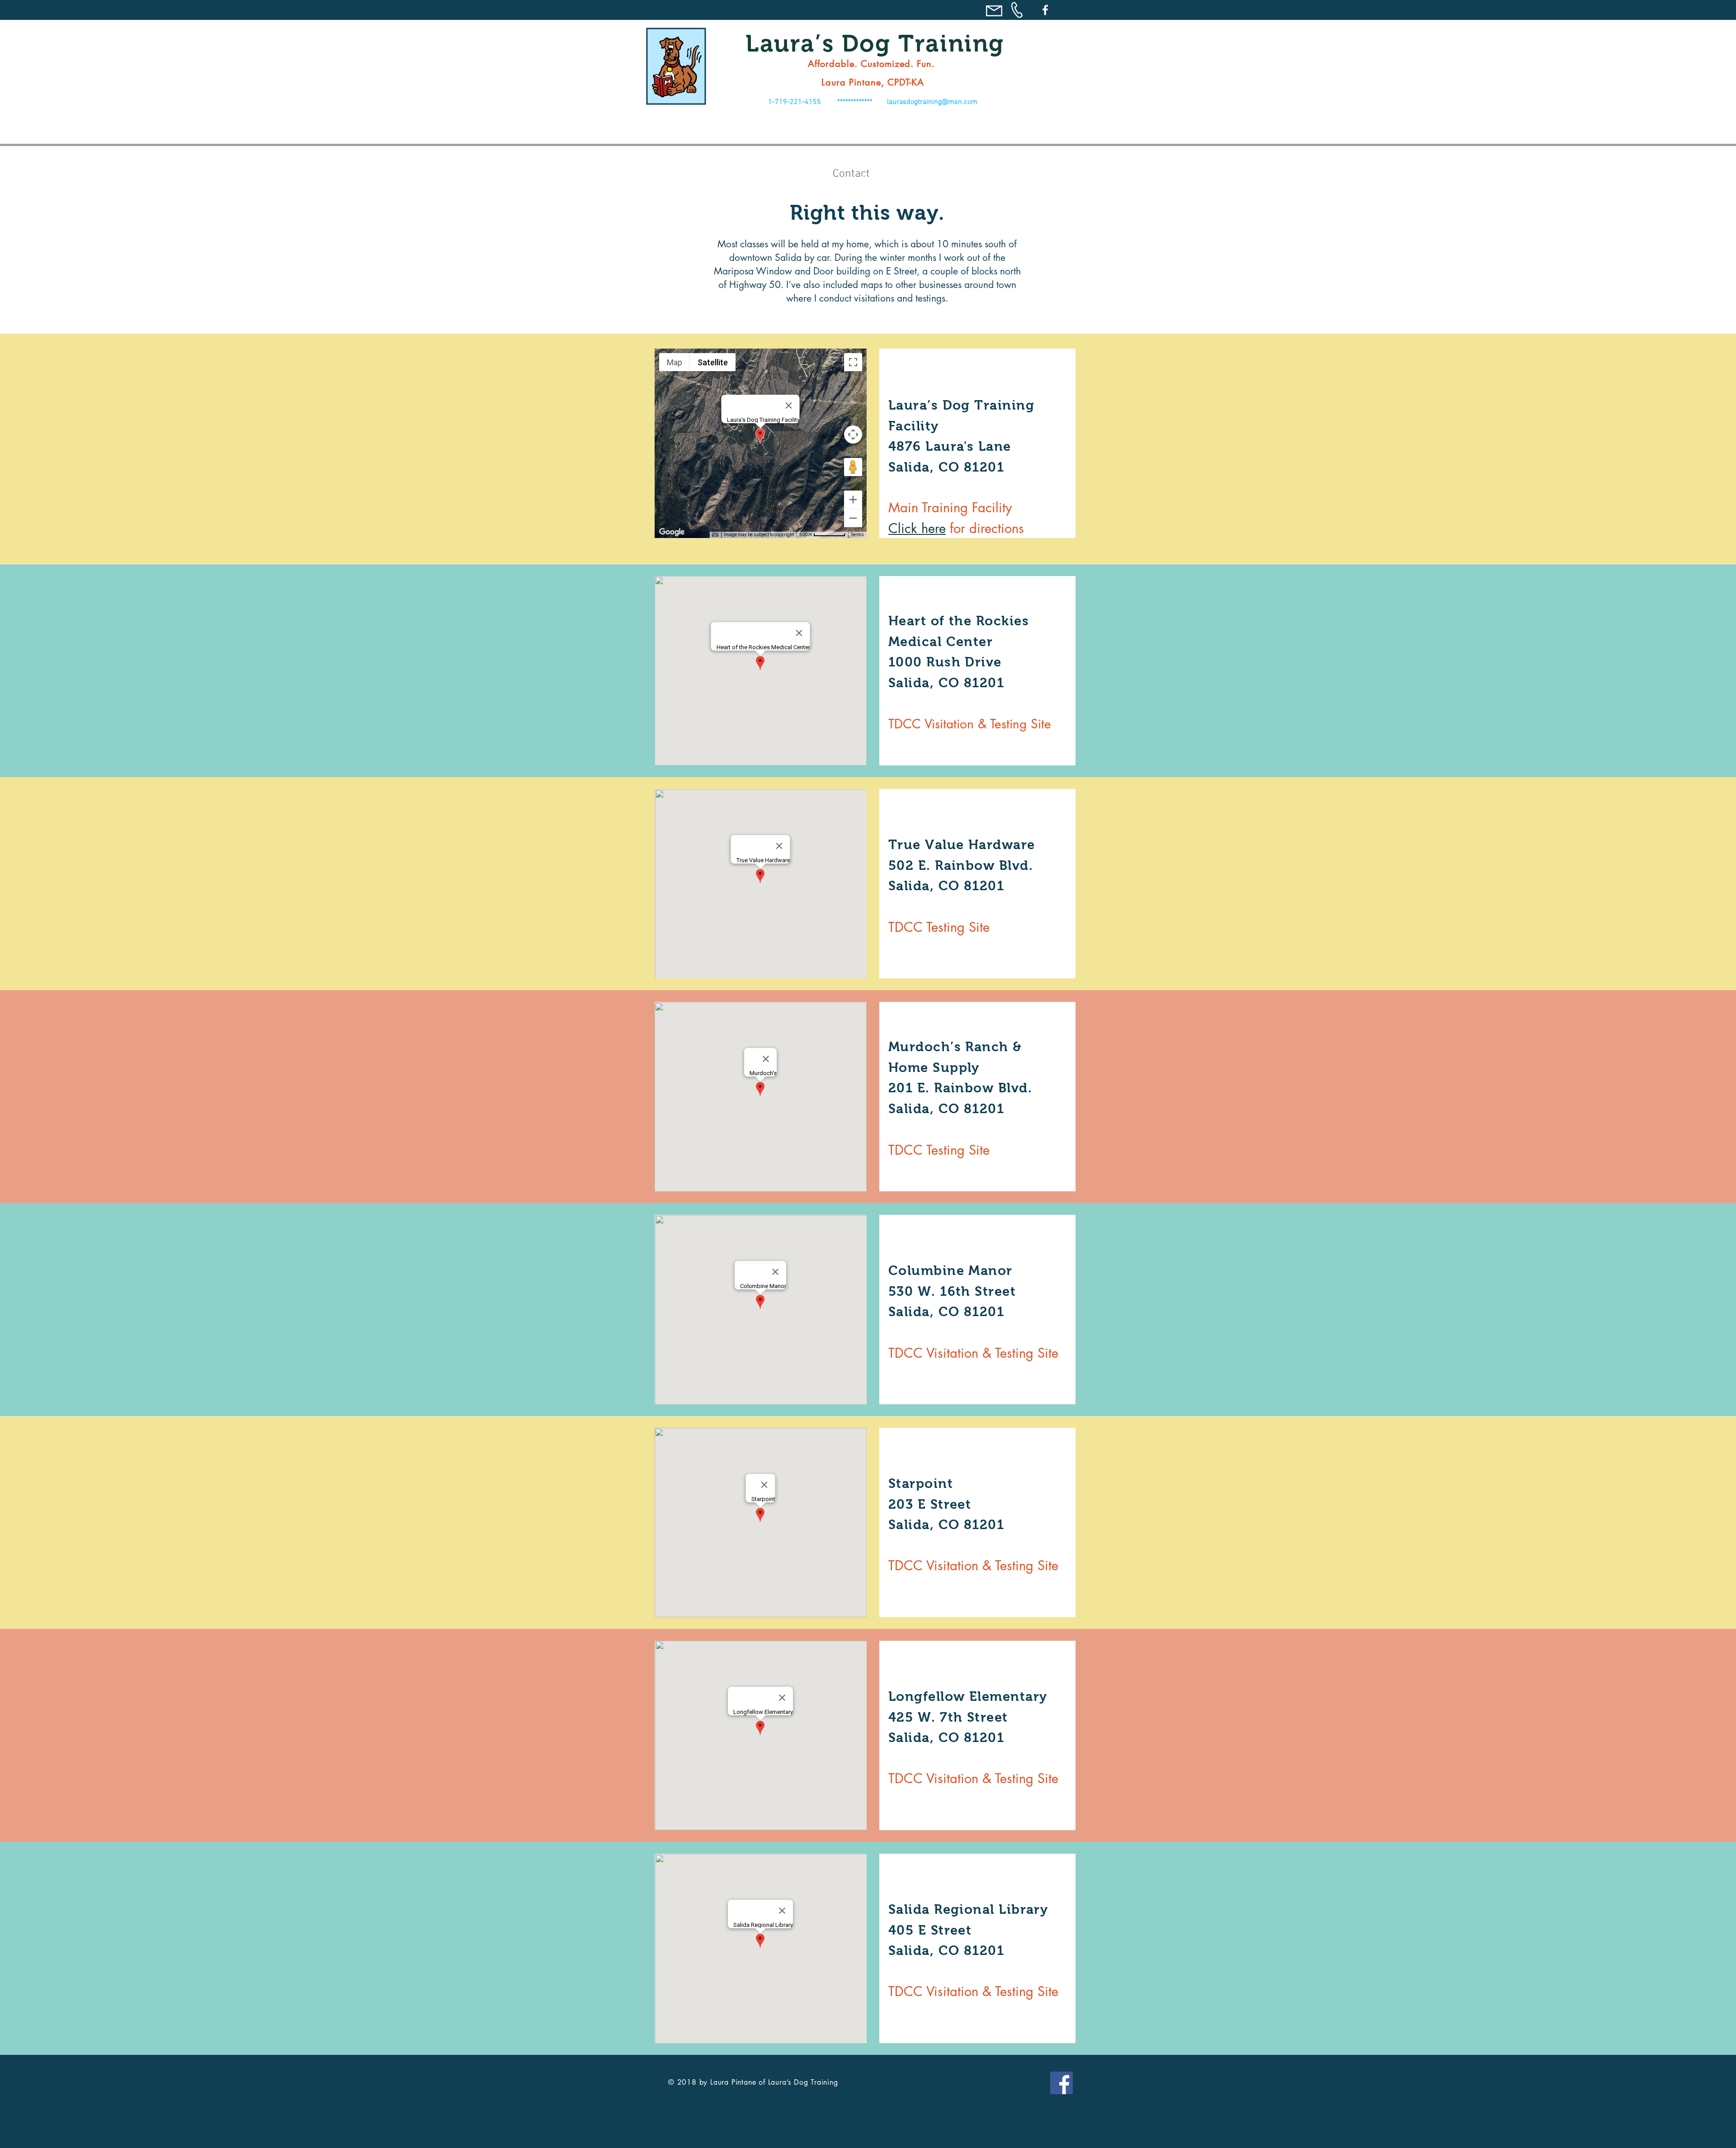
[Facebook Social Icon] (1061, 2083)
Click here (917, 528)
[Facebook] (1045, 10)
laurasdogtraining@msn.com (932, 102)
